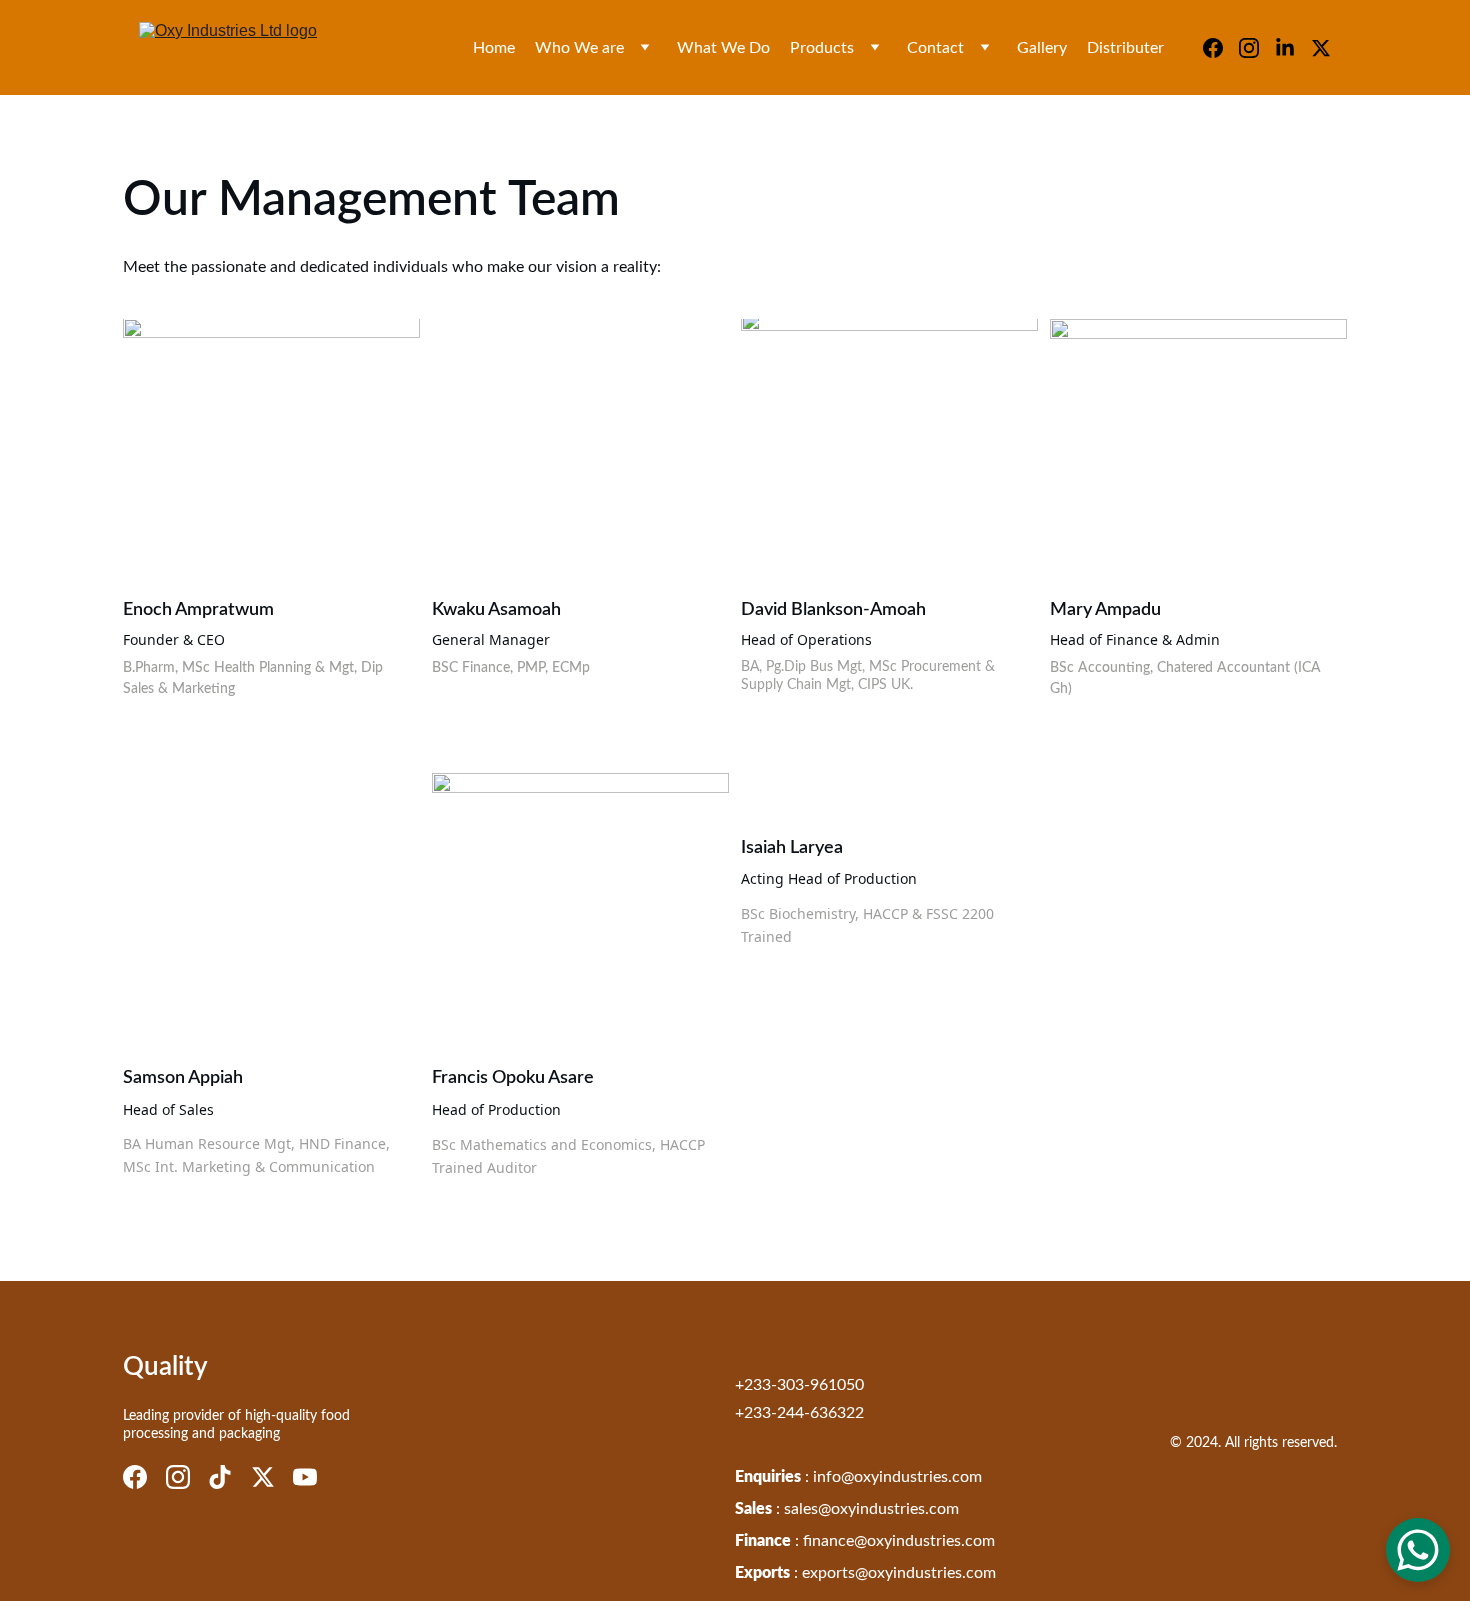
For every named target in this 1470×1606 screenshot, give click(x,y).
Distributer (1125, 48)
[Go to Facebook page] (1221, 48)
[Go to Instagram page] (1257, 48)
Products (822, 48)
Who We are (579, 48)
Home (494, 48)
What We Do (723, 48)
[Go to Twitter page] (1321, 48)
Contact (935, 48)
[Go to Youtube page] (305, 1477)
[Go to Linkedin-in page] (1293, 48)
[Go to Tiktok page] (220, 1477)
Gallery (1042, 48)
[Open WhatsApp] (1418, 1550)
